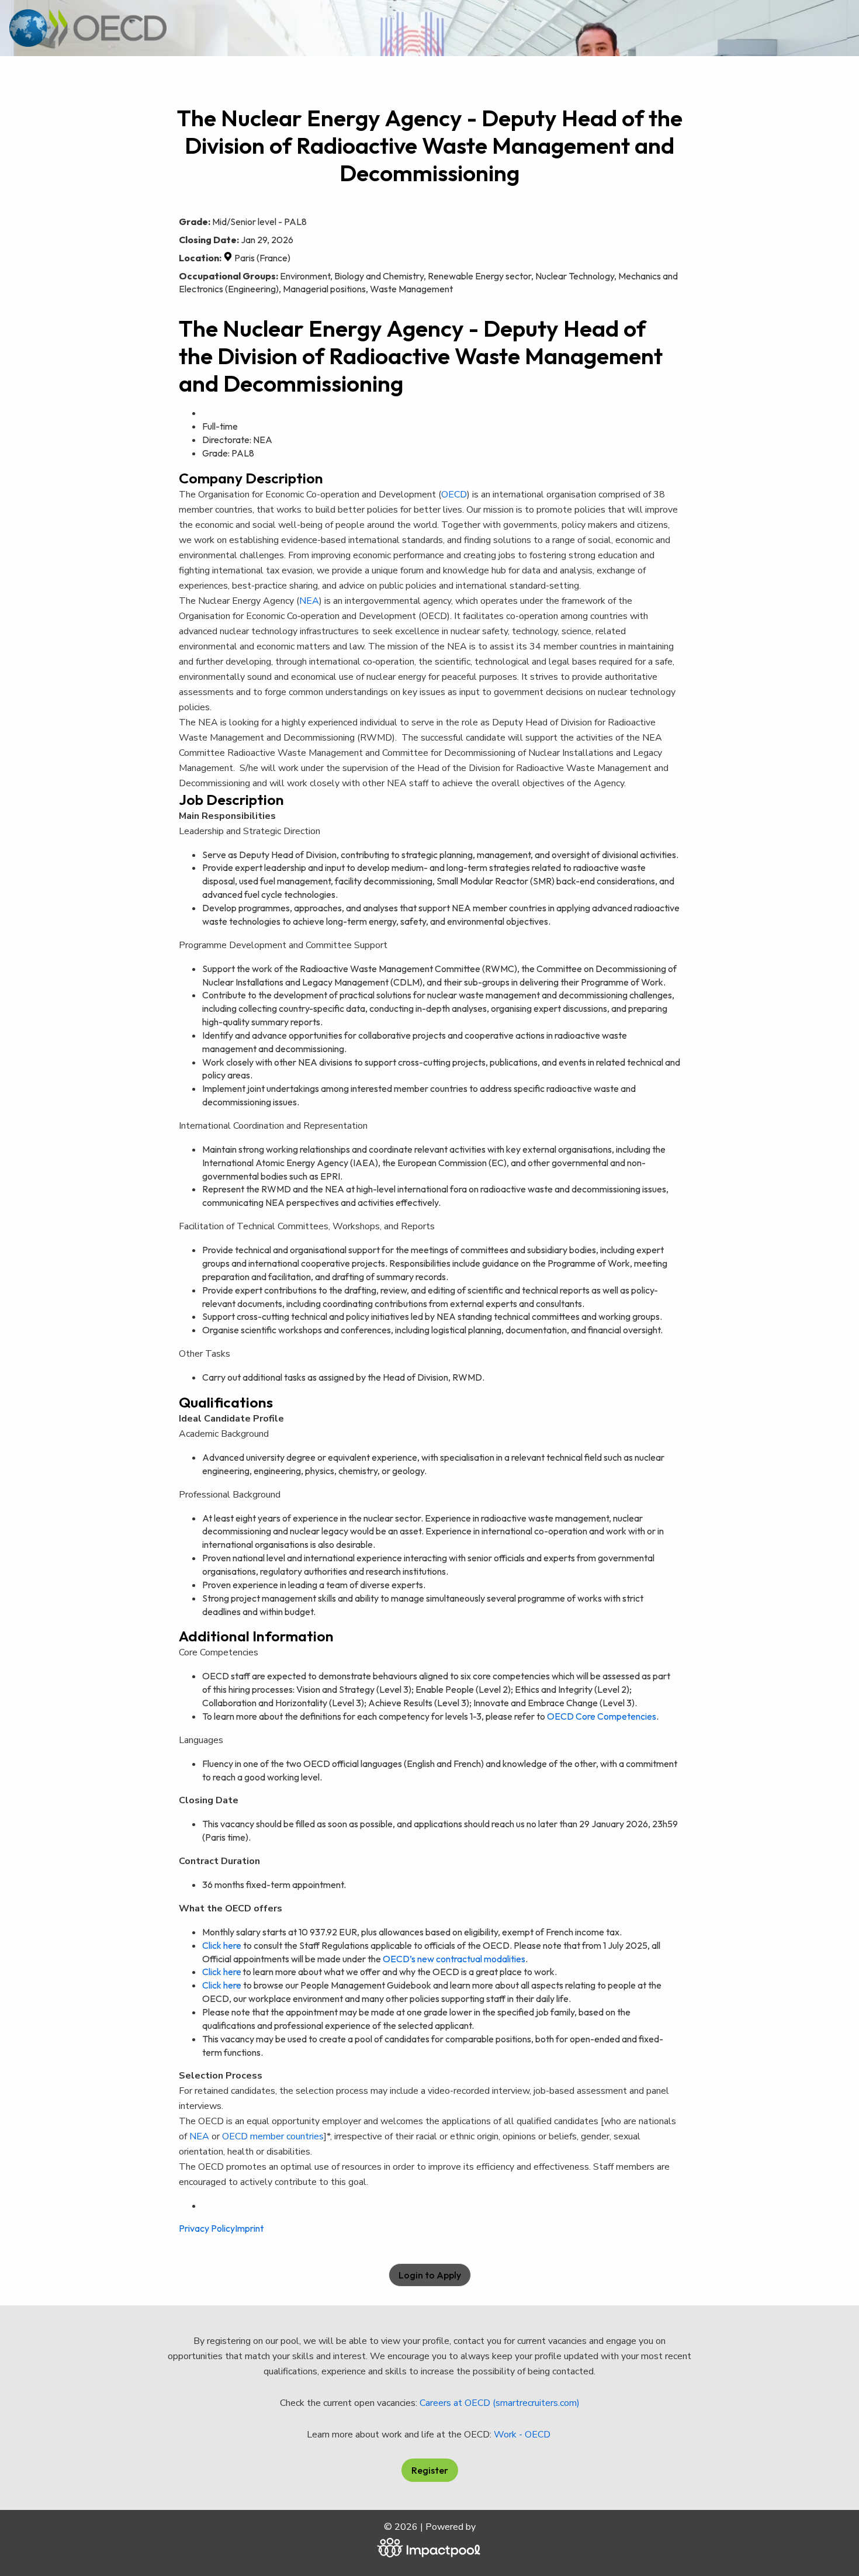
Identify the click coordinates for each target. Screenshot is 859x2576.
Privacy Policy (207, 2228)
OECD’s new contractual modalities (454, 1959)
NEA (199, 2136)
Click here (222, 1945)
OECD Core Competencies (602, 1716)
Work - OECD (523, 2435)
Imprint (249, 2228)
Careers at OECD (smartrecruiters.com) (500, 2403)
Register (430, 2470)
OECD (454, 495)
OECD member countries (273, 2136)
